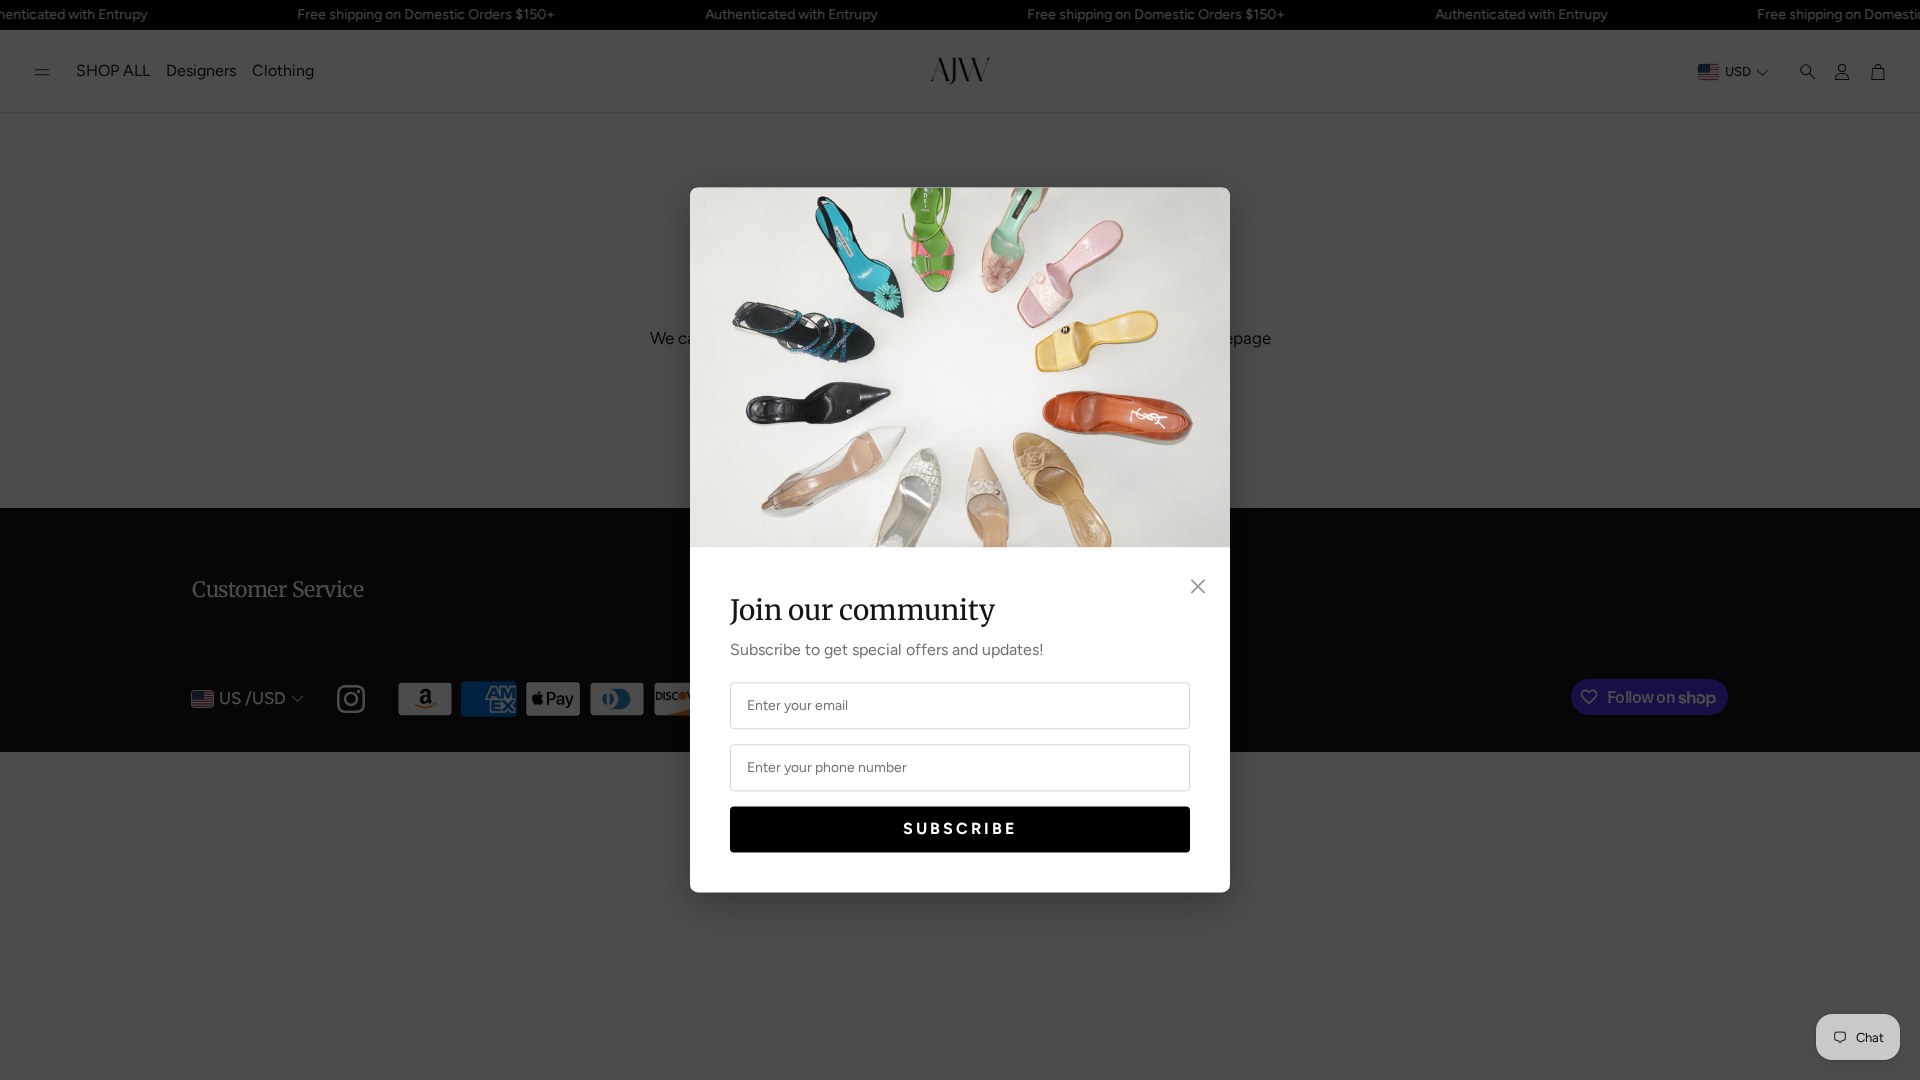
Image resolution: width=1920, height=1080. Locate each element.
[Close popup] (1198, 587)
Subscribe (960, 828)
